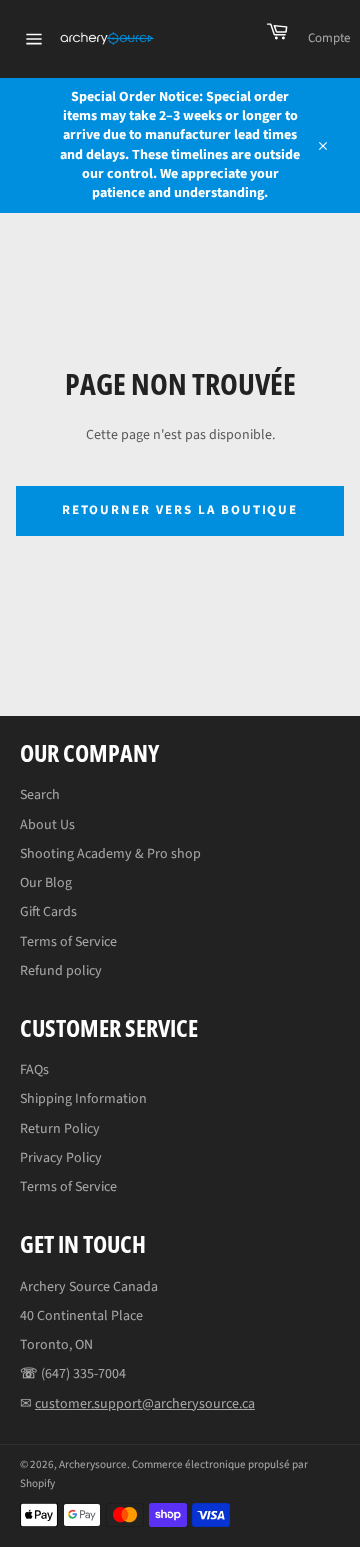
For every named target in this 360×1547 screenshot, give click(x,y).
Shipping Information (83, 1099)
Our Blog (46, 883)
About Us (47, 825)
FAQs (34, 1070)
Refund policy (61, 971)
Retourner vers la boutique (180, 510)
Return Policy (60, 1129)
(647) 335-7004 (83, 1374)
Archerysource (93, 1464)
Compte (329, 38)
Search (40, 795)
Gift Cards (48, 912)
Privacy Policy (61, 1158)
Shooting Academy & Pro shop (110, 854)
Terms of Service (68, 942)
